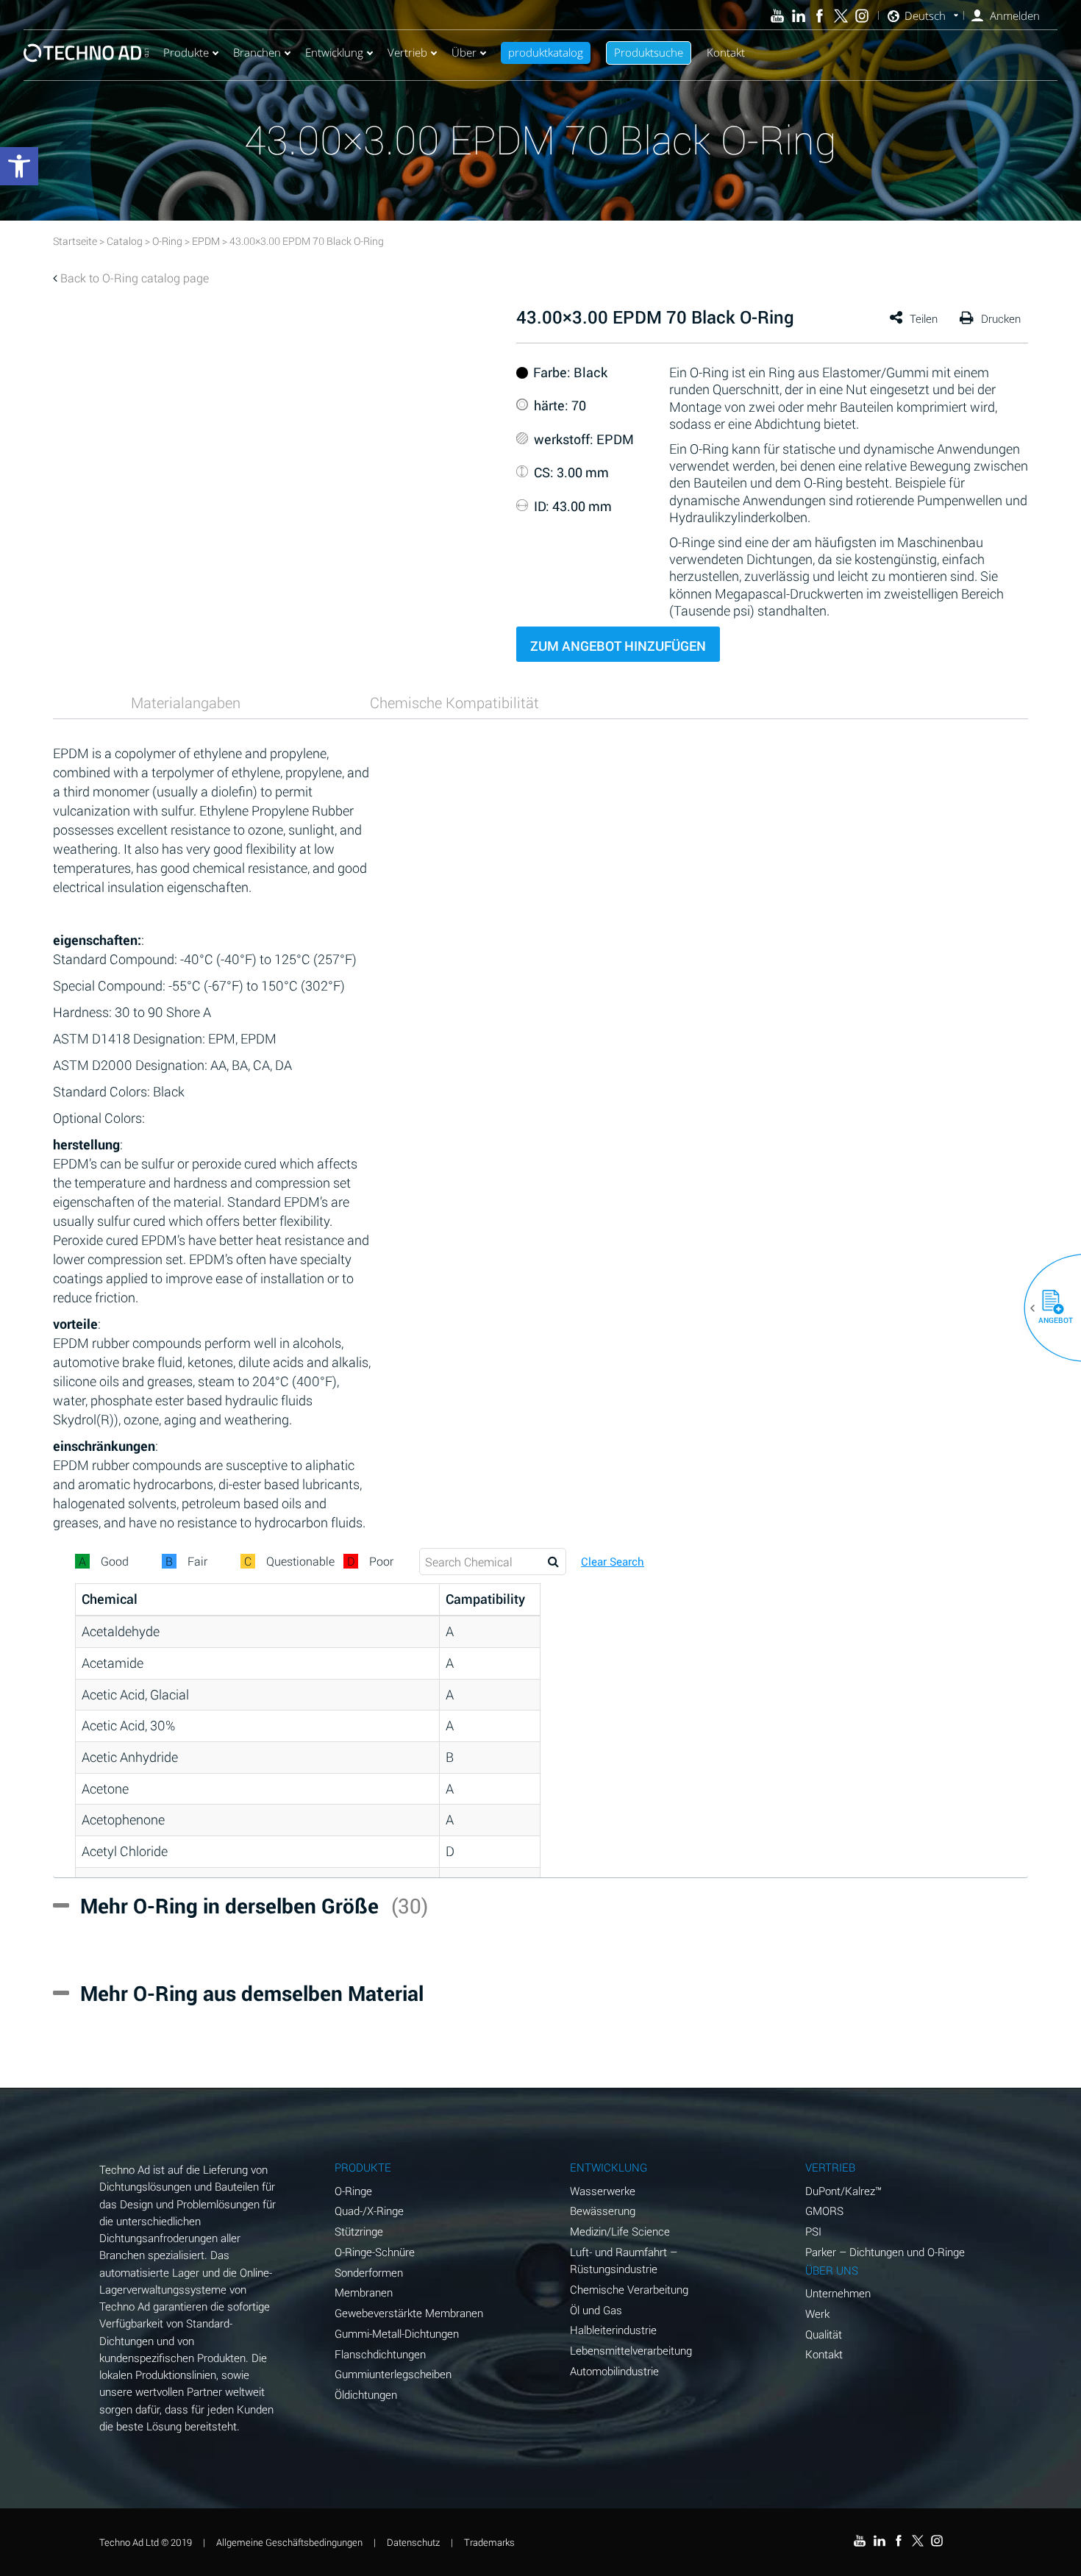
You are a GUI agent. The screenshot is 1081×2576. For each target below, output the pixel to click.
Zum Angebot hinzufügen (618, 646)
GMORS (824, 2211)
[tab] (186, 702)
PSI (813, 2231)
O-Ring (167, 241)
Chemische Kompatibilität (454, 702)
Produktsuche (649, 52)
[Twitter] (841, 16)
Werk (817, 2313)
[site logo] (86, 53)
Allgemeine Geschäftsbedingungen (289, 2542)
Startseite (75, 241)
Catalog (125, 241)
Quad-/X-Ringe (369, 2211)
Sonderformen (369, 2272)
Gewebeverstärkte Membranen (409, 2313)
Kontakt (726, 52)
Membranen (364, 2292)
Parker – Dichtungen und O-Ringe (885, 2252)
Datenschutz (413, 2542)
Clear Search (613, 1562)
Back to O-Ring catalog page (135, 278)
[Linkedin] (798, 16)
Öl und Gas (596, 2310)
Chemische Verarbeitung (629, 2289)
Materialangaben (186, 702)
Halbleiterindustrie (613, 2330)
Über (464, 52)
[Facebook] (820, 16)
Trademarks (489, 2542)
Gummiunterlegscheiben (393, 2374)
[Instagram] (862, 16)
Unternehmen (838, 2293)
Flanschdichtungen (380, 2354)
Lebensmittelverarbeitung (631, 2350)
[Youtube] (778, 16)
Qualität (824, 2334)
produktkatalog (546, 52)
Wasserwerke (603, 2191)
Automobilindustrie (614, 2371)
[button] (1047, 1308)
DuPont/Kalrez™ (843, 2191)
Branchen (257, 52)
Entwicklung (334, 52)
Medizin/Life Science (620, 2231)
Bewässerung (603, 2211)
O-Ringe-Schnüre (375, 2252)
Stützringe (359, 2231)
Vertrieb (407, 52)
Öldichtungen (366, 2394)
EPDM (206, 241)
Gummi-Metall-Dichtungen (397, 2333)
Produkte (186, 52)
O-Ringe (353, 2191)
